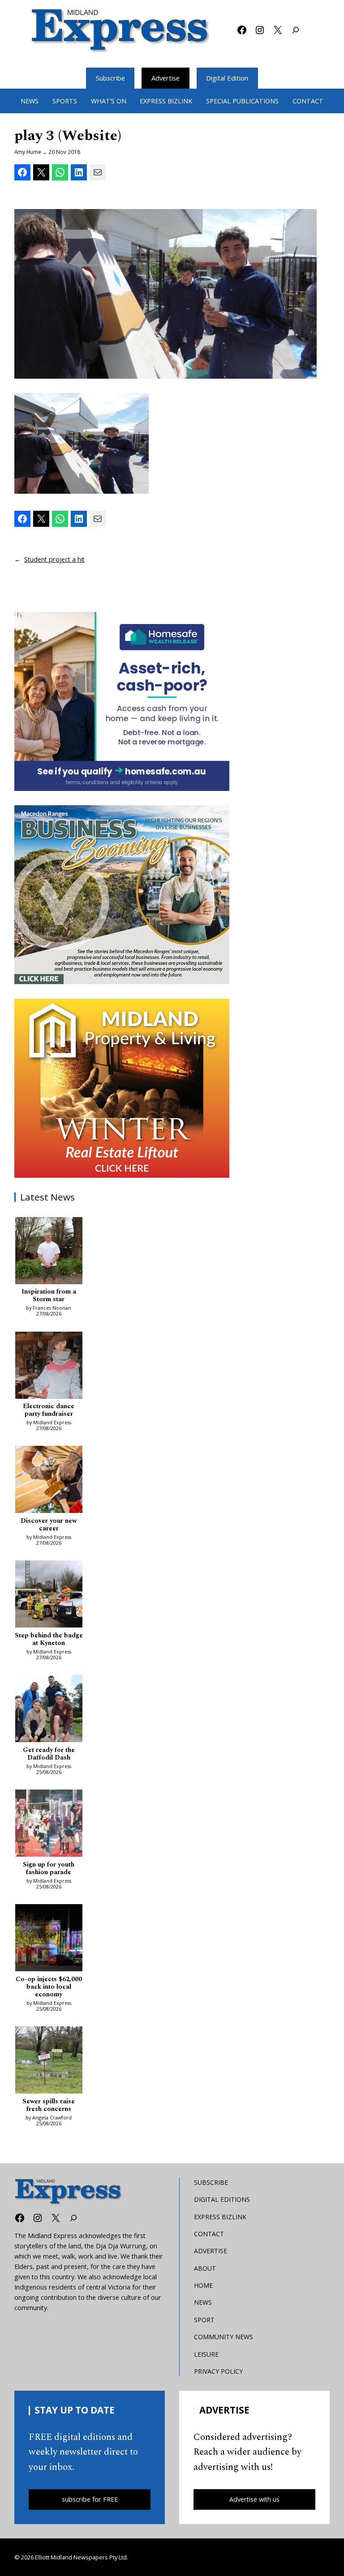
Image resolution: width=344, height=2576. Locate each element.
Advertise (166, 78)
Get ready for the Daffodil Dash (49, 1754)
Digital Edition (227, 78)
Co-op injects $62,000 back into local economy (49, 1987)
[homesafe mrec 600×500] (122, 701)
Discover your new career (49, 1525)
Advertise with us (254, 2499)
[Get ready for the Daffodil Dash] (49, 1710)
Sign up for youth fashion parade (49, 1869)
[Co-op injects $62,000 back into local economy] (49, 1939)
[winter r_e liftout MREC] (122, 1088)
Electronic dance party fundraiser (49, 1411)
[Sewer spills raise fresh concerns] (49, 2061)
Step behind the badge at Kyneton (49, 1640)
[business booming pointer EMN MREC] (122, 895)
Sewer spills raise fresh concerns (49, 2106)
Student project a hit (54, 559)
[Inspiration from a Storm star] (49, 1252)
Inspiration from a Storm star (49, 1296)
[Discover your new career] (49, 1481)
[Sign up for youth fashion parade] (49, 1824)
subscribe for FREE (90, 2499)
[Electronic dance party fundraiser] (49, 1367)
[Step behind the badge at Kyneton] (49, 1595)
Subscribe (110, 78)
